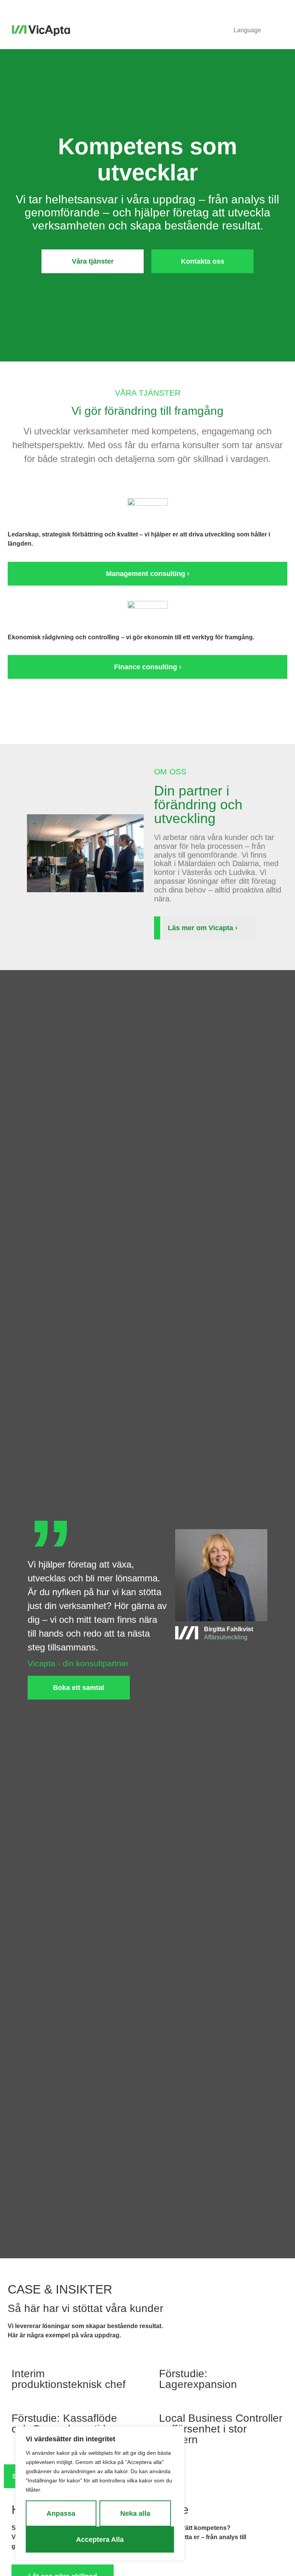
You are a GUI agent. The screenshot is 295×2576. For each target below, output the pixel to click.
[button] (280, 31)
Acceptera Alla (100, 2540)
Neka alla (135, 2513)
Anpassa (61, 2513)
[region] (100, 2493)
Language (247, 30)
